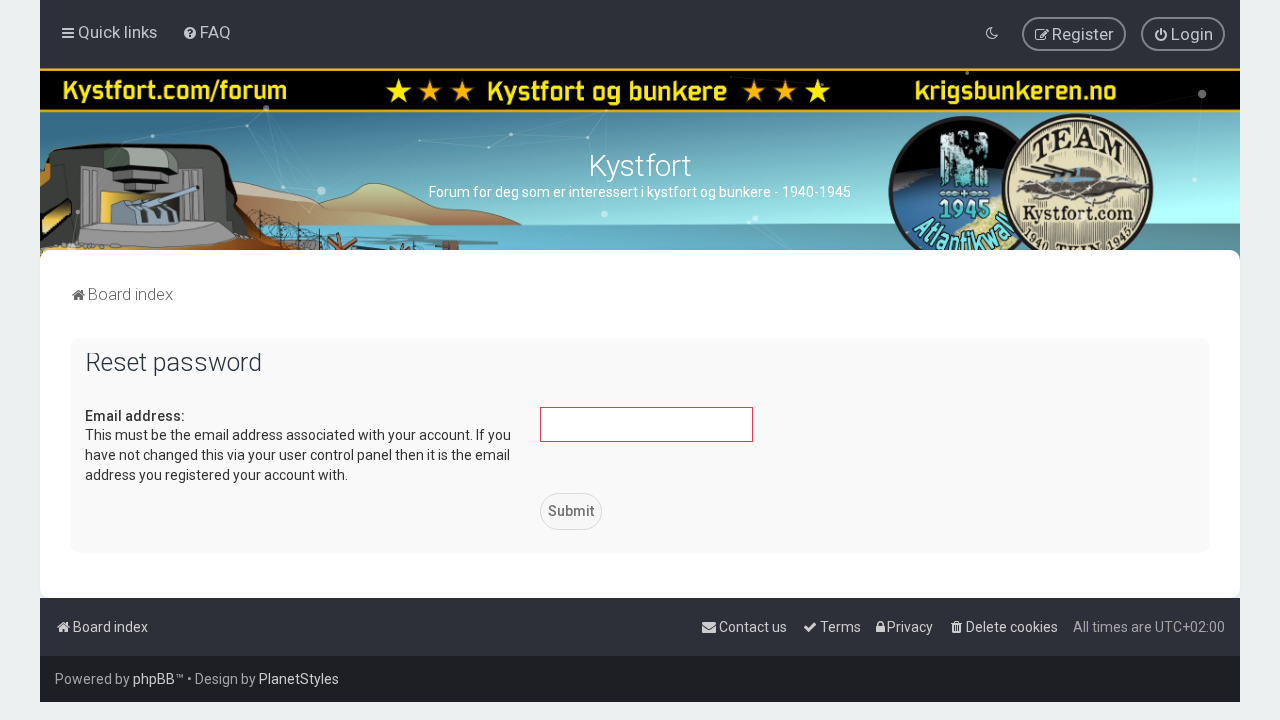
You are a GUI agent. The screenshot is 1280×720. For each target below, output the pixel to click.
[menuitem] (206, 32)
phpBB (154, 679)
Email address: (135, 416)
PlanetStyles (299, 679)
